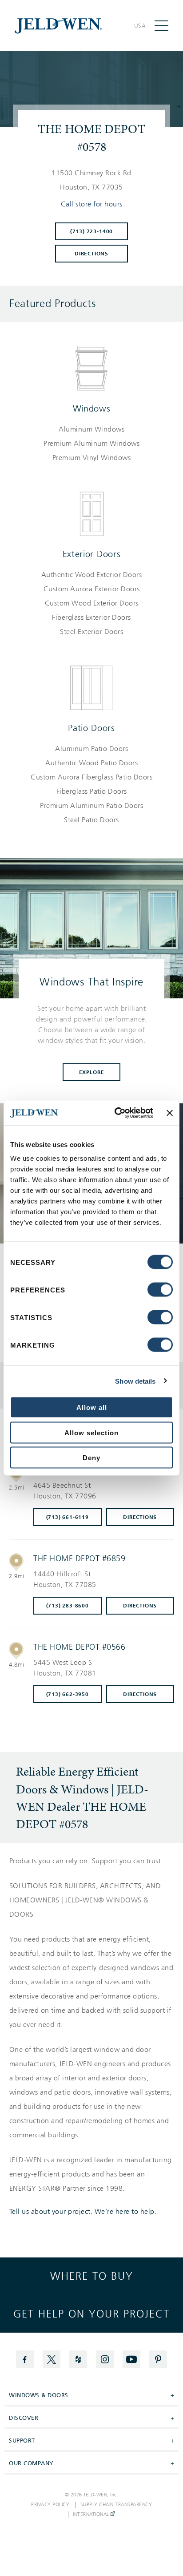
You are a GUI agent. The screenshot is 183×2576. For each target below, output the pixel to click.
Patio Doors (91, 728)
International (92, 2515)
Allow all (92, 1407)
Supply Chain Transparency (116, 2505)
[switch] (160, 1290)
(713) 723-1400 (91, 231)
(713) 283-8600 (68, 1606)
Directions (91, 254)
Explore (92, 1072)
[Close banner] (170, 1113)
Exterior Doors (92, 554)
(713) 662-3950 (68, 1694)
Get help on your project (91, 2314)
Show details (135, 1381)
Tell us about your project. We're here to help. (83, 2212)
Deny (91, 1458)
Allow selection (91, 1432)
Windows (92, 408)
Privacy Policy (50, 2505)
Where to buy (92, 2276)
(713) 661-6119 (68, 1517)
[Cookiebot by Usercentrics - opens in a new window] (116, 1113)
